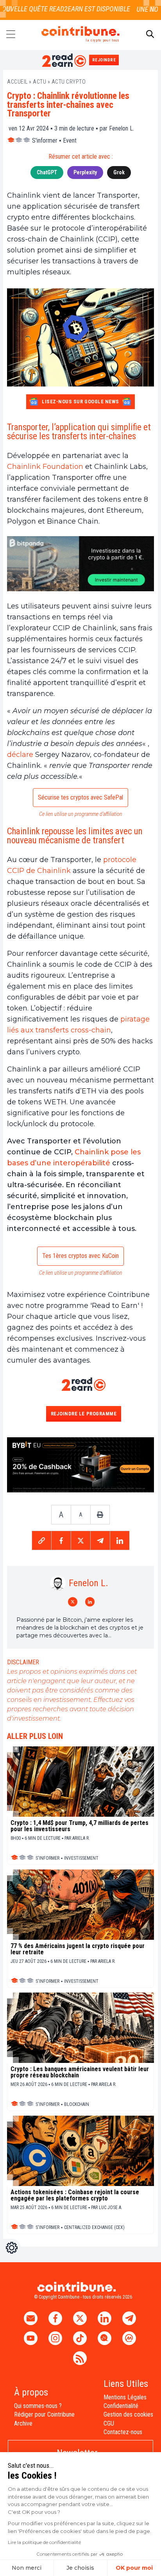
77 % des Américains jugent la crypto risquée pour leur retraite (78, 1949)
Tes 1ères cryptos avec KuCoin (80, 1256)
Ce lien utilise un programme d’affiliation (81, 814)
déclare (20, 755)
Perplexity (85, 172)
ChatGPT (47, 172)
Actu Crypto (69, 82)
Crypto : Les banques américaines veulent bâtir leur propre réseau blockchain (80, 2072)
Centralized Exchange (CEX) (94, 2227)
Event (70, 140)
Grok (119, 172)
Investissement (81, 1858)
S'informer (45, 140)
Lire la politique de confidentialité (44, 2542)
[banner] (80, 564)
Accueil (17, 82)
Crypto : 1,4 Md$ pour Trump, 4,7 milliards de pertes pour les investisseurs (80, 1826)
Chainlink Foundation (45, 467)
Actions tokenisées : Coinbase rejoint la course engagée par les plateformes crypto (75, 2195)
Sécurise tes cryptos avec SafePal (80, 797)
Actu (39, 82)
